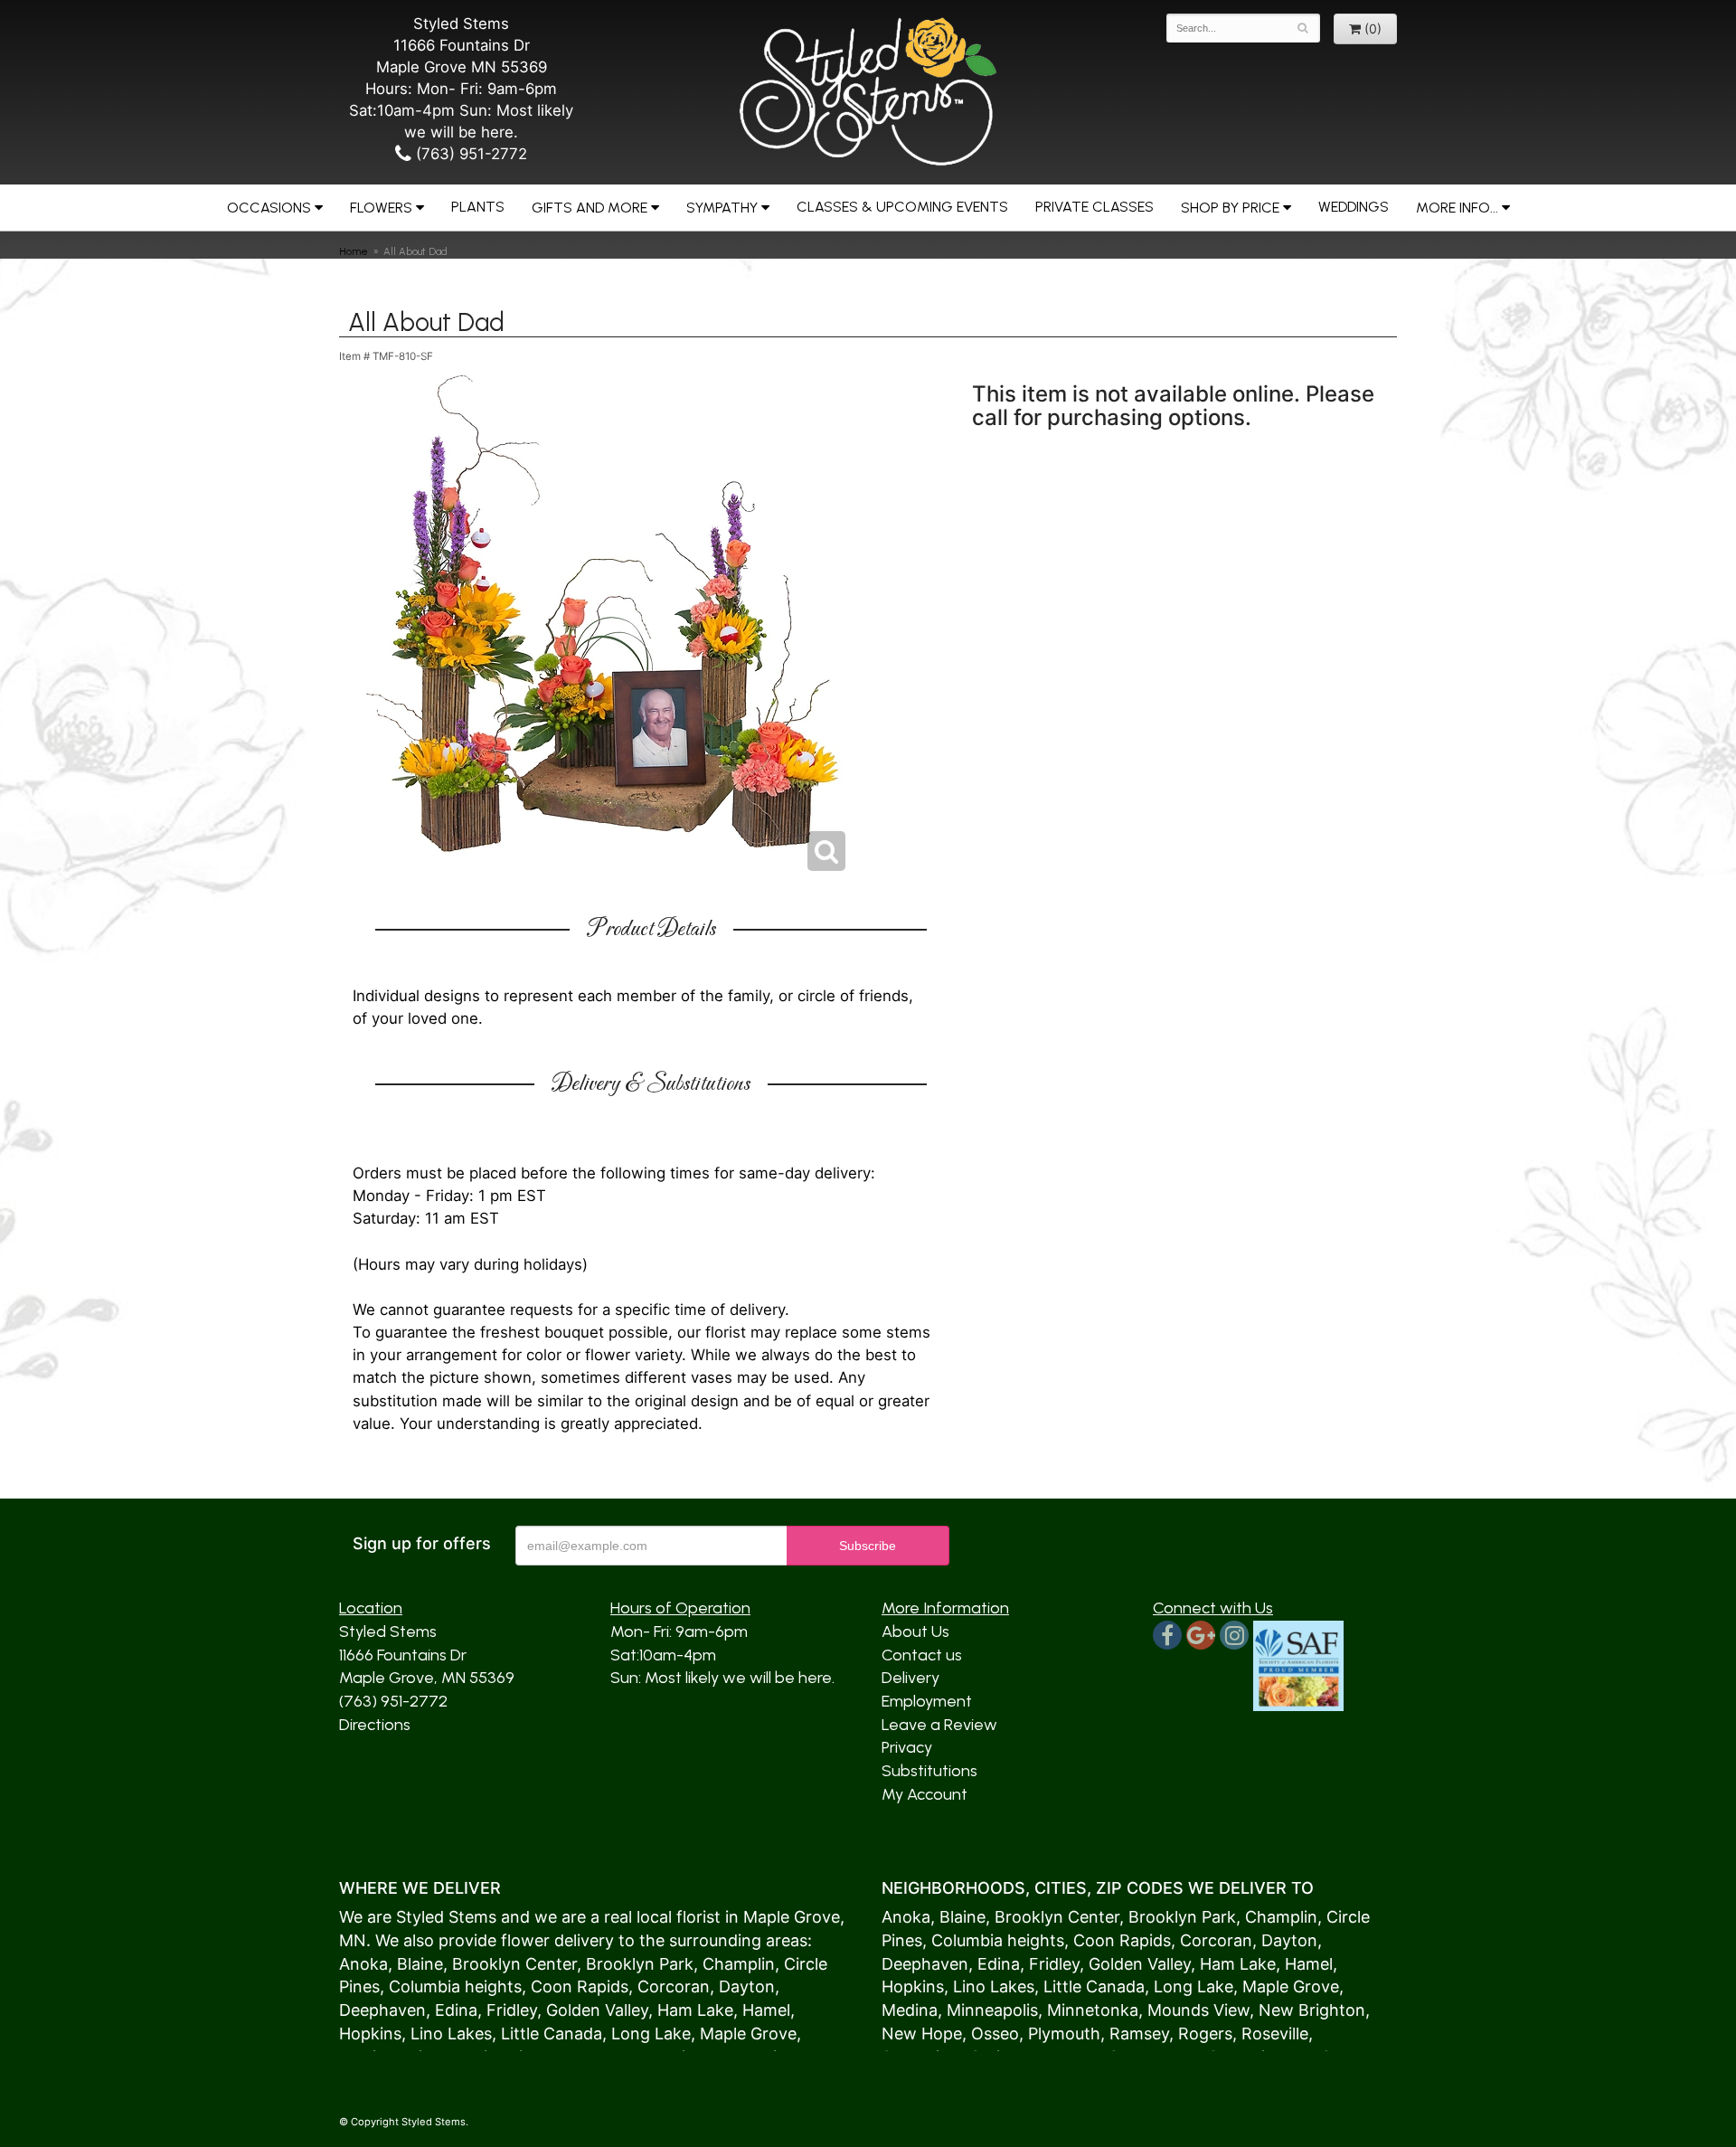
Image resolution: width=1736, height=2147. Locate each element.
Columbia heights (455, 1986)
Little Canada (552, 2034)
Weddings (1354, 207)
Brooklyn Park (640, 1964)
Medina (910, 2010)
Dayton (747, 1986)
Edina (456, 2010)
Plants (478, 207)
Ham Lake (695, 2010)
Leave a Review (939, 1725)
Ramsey (1139, 2034)
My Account (925, 1794)
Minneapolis (992, 2010)
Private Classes (1094, 207)
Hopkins (370, 2034)
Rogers (1205, 2034)
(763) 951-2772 (469, 154)
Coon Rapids (580, 1986)
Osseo (995, 2034)
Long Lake (651, 2034)
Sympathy (722, 208)
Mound (1174, 2010)
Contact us (922, 1655)
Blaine (420, 1964)
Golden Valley (597, 2010)
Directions (375, 1725)
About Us (915, 1632)
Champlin (739, 1964)
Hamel (766, 2010)
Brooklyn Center (514, 1964)
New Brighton (1312, 2010)
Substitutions (929, 1771)
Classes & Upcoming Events (902, 207)
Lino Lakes (451, 2034)
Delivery (910, 1678)
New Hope (922, 2034)
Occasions (269, 208)
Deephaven (382, 2010)
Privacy (907, 1747)
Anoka (363, 1964)
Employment (927, 1701)
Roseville (1275, 2034)
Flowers (381, 208)
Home (354, 251)
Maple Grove (792, 1917)
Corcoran (674, 1986)
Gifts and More (590, 208)
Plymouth (1064, 2034)
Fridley (512, 2010)
